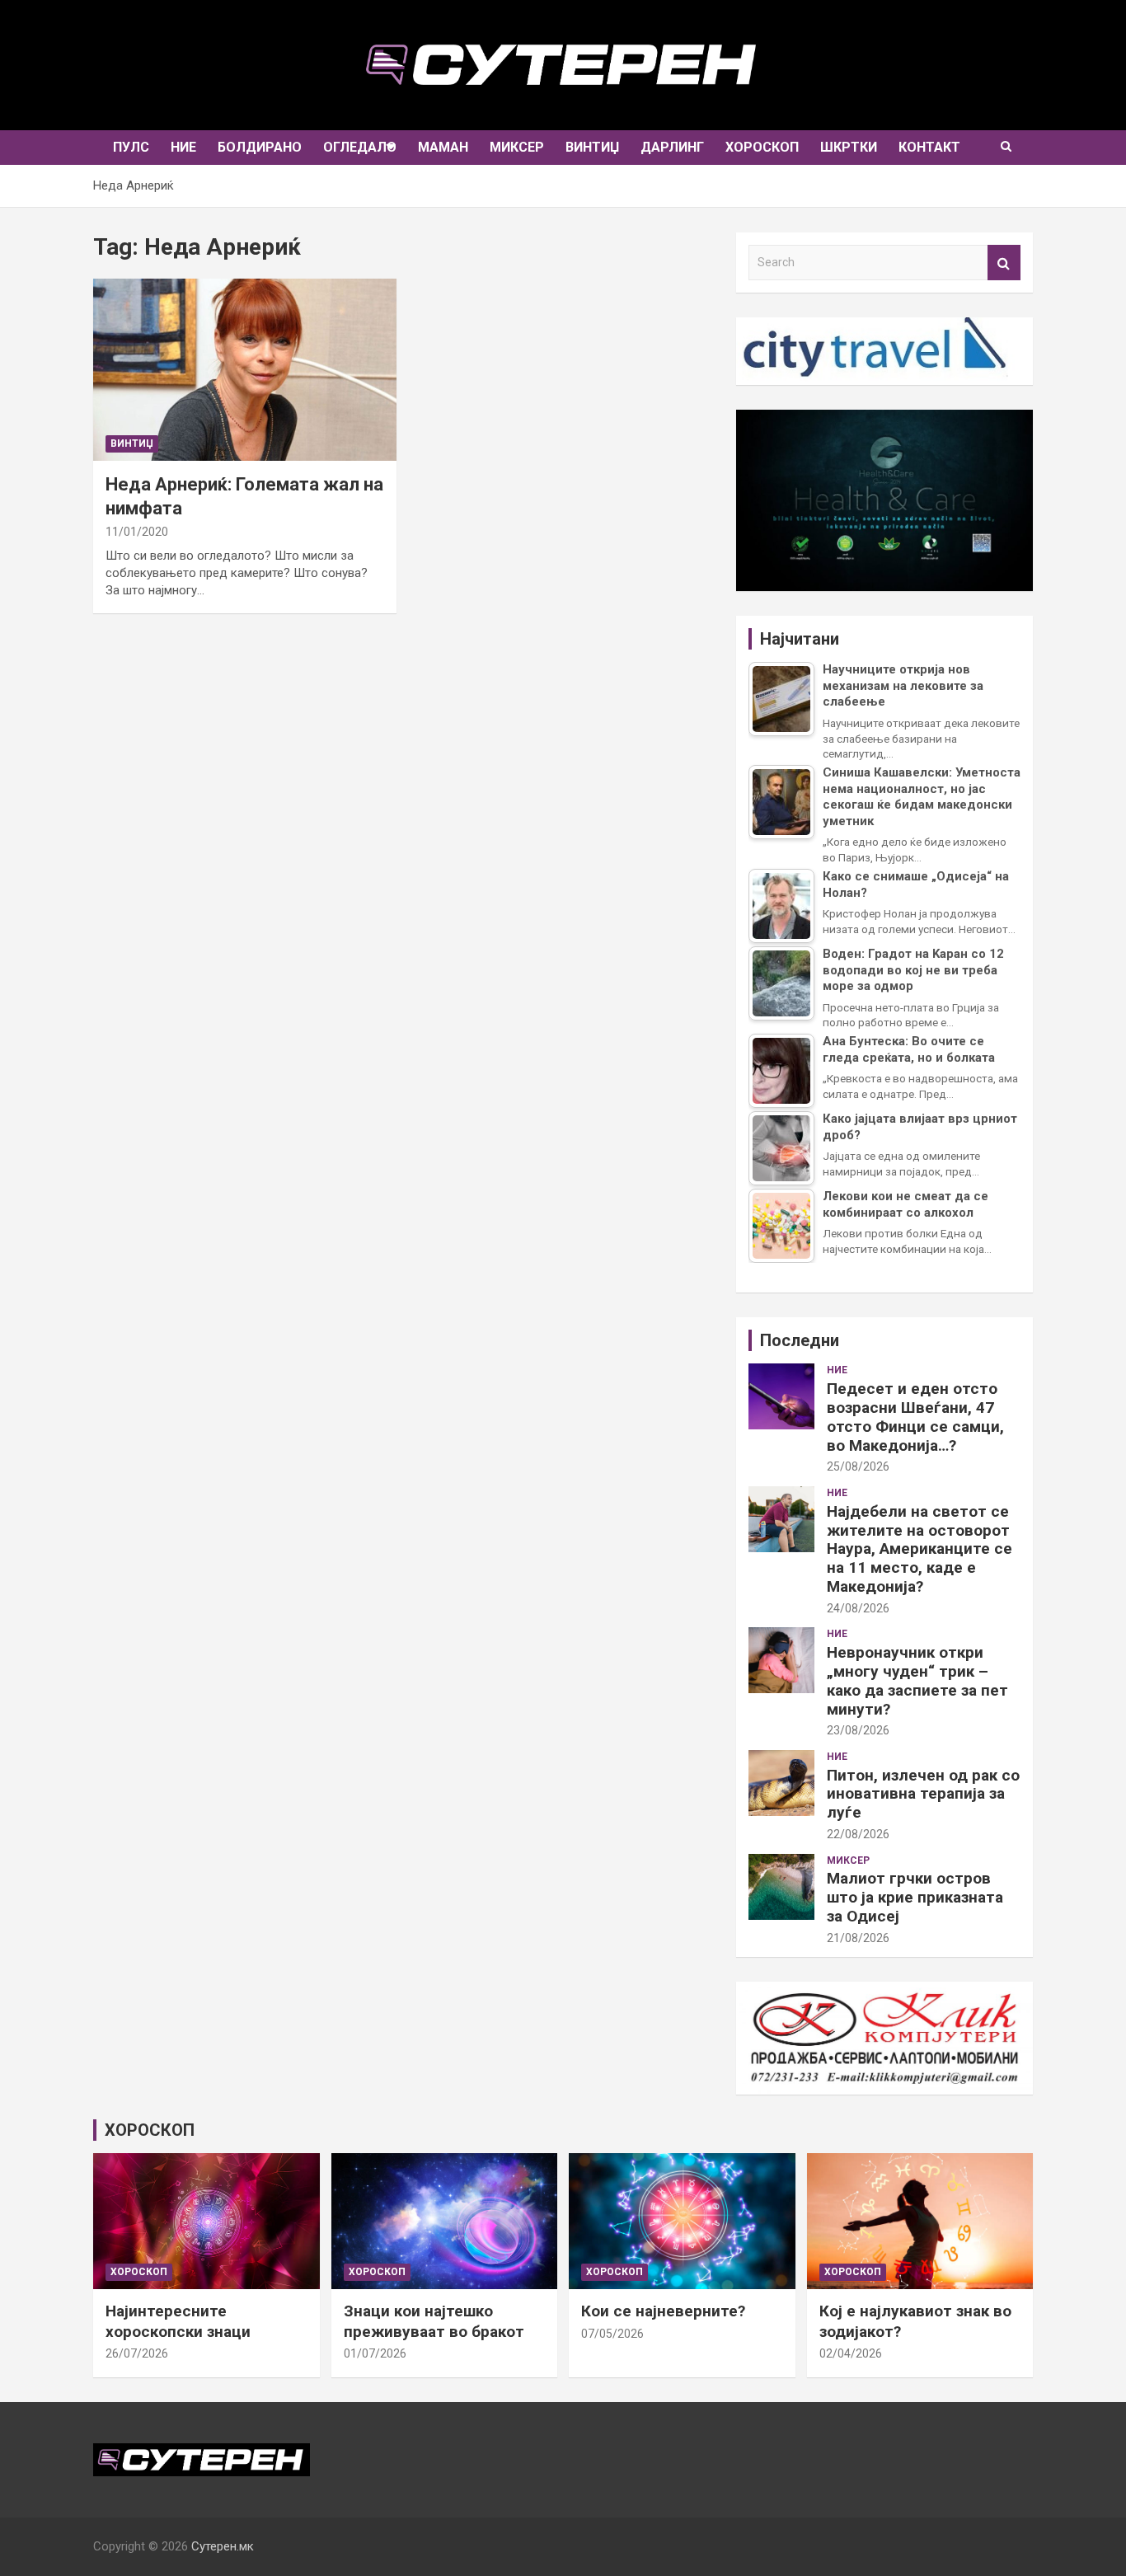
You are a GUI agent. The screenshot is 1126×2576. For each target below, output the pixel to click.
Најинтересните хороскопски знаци (178, 2321)
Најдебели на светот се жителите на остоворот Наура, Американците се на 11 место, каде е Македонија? (920, 1549)
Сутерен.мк (223, 2546)
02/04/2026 (851, 2353)
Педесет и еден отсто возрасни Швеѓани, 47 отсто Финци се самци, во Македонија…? (915, 1417)
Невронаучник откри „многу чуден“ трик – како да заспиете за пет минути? (917, 1680)
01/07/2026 (375, 2353)
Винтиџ (592, 147)
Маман (443, 147)
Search (1004, 263)
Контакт (929, 147)
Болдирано (260, 147)
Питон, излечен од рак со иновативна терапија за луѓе (923, 1794)
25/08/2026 (858, 1466)
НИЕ (183, 147)
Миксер (517, 147)
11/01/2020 (137, 532)
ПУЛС (131, 147)
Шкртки (849, 147)
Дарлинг (672, 147)
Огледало (360, 147)
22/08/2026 (858, 1834)
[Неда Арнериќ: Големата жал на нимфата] (245, 370)
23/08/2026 (858, 1730)
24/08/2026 (858, 1608)
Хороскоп (762, 147)
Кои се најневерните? (663, 2311)
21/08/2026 (858, 1938)
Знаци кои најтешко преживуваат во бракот (434, 2321)
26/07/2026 (137, 2353)
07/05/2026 (612, 2334)
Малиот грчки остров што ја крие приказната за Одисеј (915, 1897)
